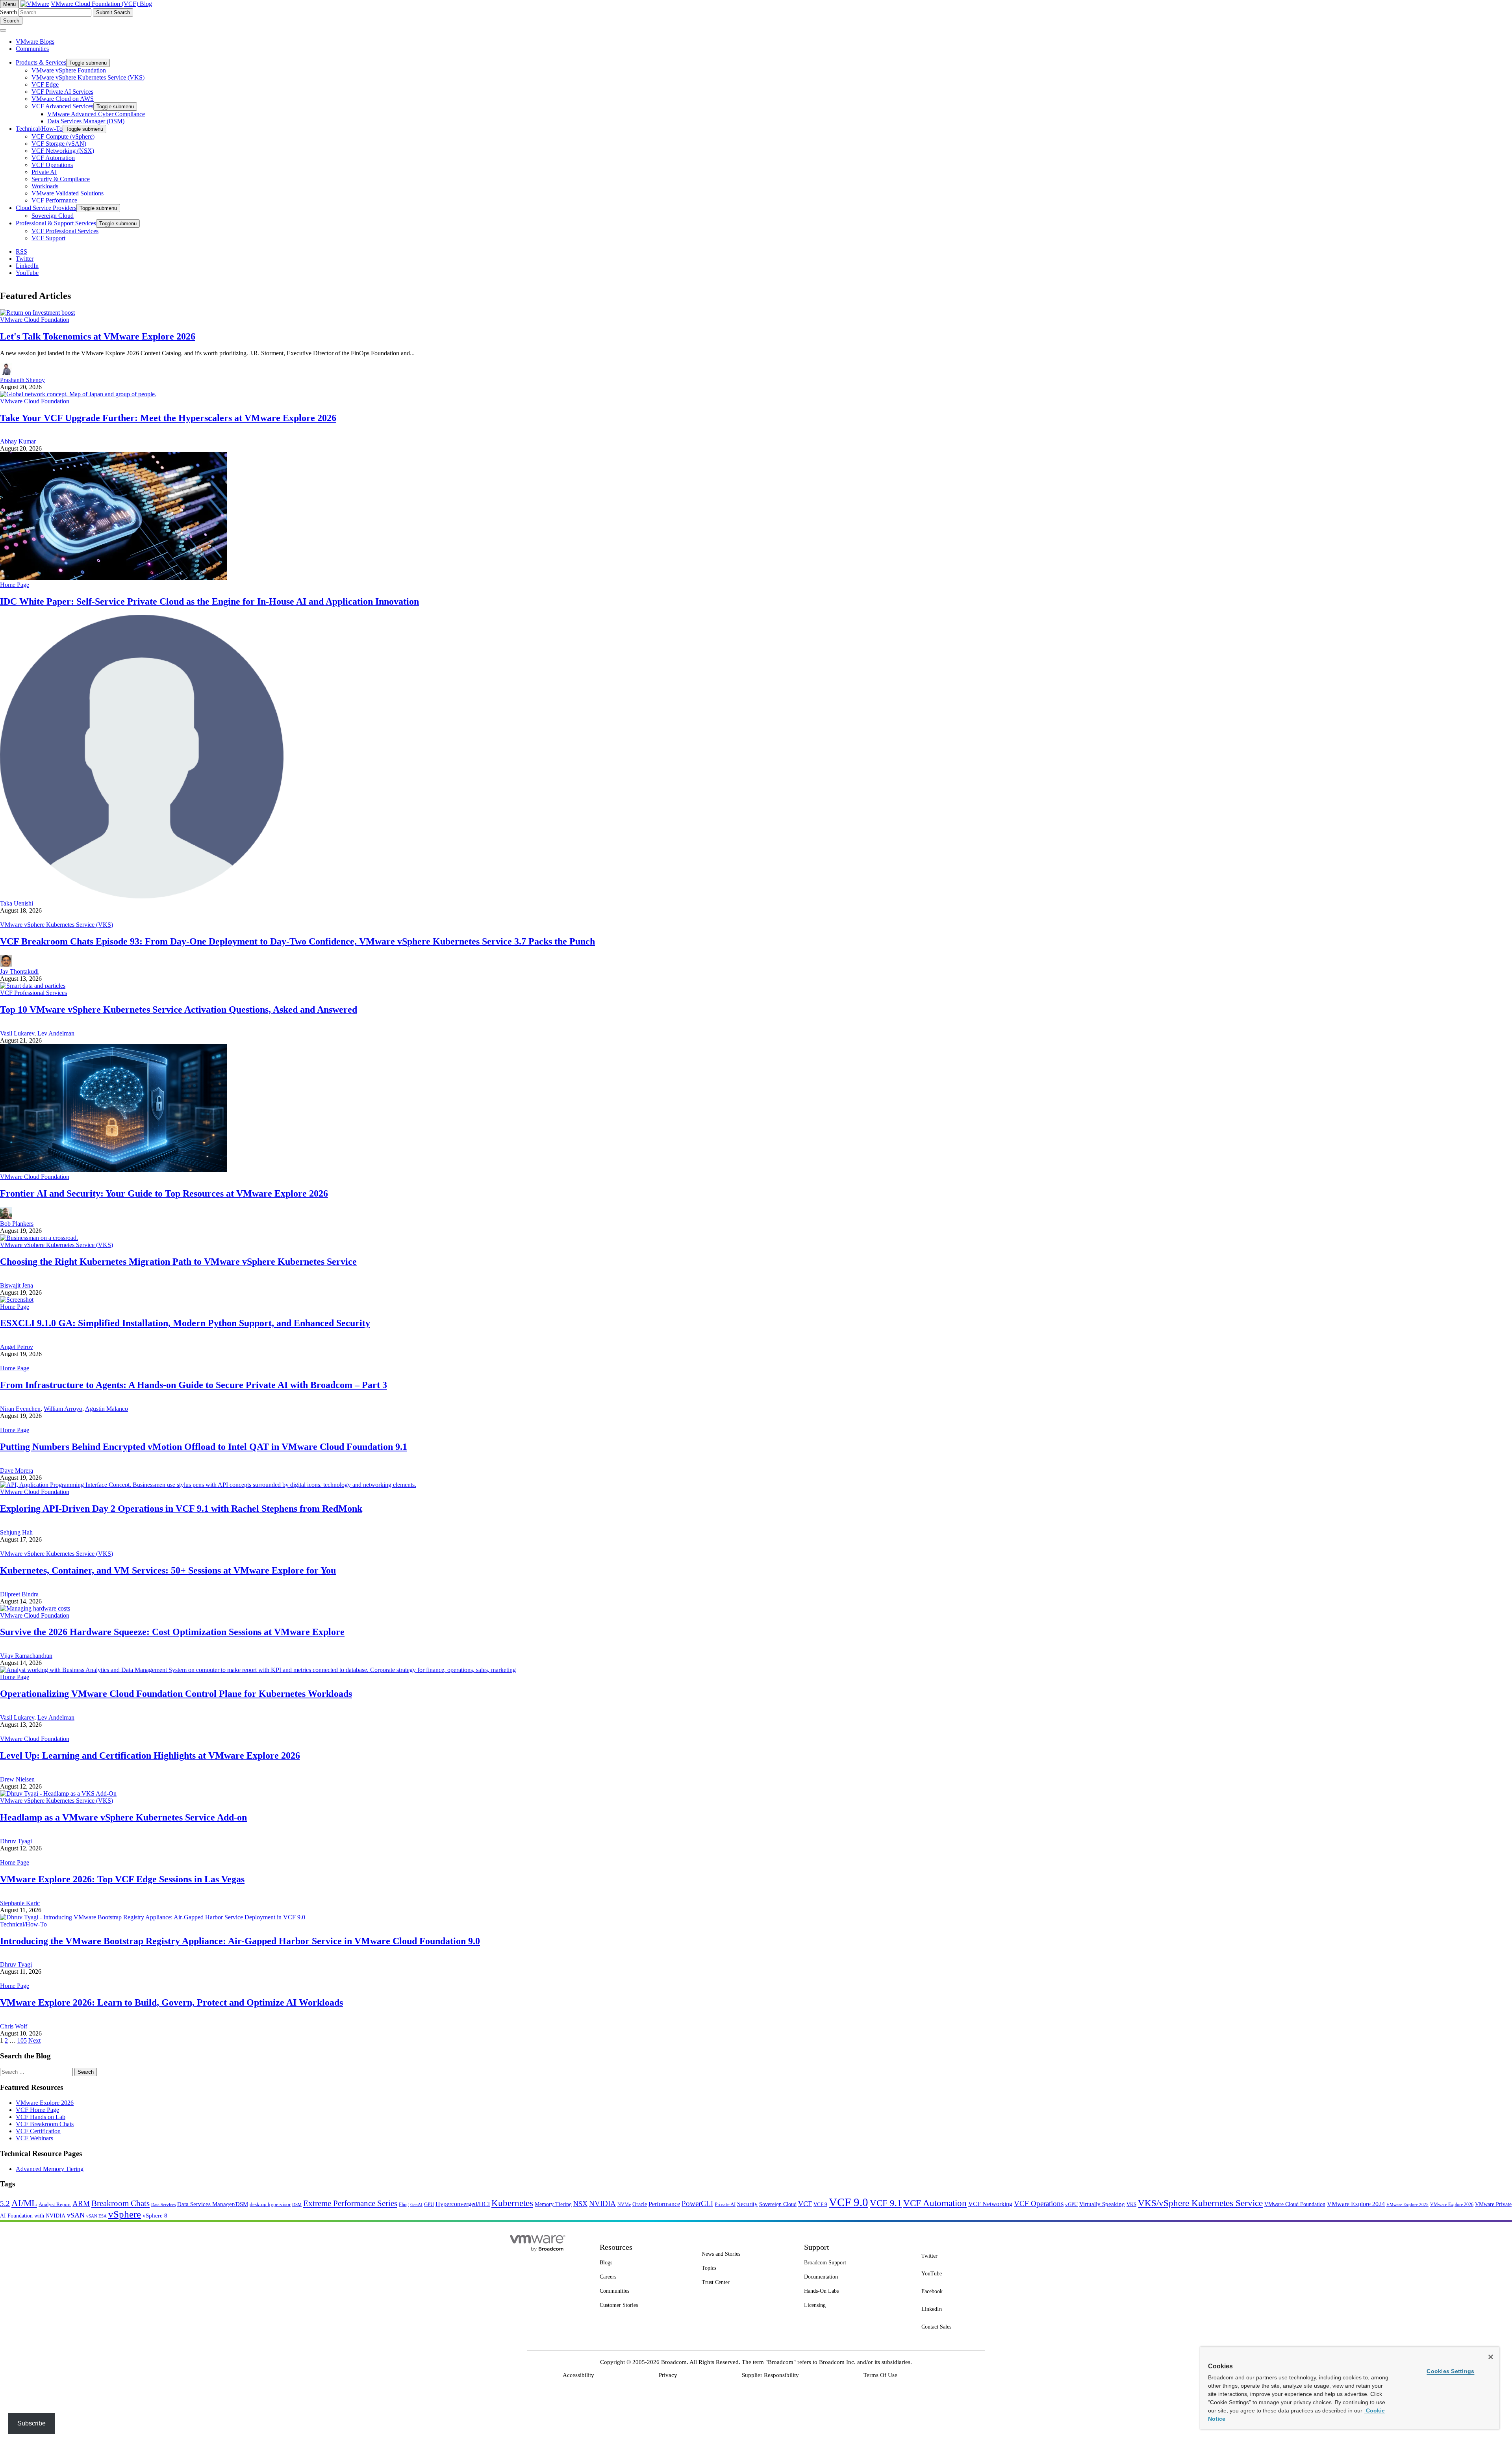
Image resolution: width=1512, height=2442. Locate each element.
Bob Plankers (17, 1224)
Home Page (15, 585)
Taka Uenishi (17, 903)
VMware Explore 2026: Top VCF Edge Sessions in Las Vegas (122, 1879)
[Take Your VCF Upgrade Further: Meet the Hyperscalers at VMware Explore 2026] (78, 394)
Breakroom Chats (120, 2203)
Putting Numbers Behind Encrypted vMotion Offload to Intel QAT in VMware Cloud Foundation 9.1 (204, 1447)
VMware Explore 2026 (45, 2103)
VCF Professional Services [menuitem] (65, 231)
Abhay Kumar (18, 441)
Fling (404, 2204)
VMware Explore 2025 (1407, 2204)
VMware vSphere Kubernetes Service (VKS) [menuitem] (88, 77)
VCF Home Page (37, 2110)
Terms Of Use (880, 2375)
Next (34, 2040)
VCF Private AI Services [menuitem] (62, 92)
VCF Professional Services (33, 993)
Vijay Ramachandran (26, 1656)
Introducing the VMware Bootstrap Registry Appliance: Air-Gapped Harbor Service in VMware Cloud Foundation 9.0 (240, 1941)
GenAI (416, 2204)
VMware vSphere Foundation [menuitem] (69, 70)
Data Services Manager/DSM (213, 2204)
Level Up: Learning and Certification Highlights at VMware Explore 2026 (150, 1755)
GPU (429, 2204)
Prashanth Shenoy (22, 380)
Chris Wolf (14, 2026)
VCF (805, 2204)
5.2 (5, 2204)
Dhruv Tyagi (16, 1841)
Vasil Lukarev (17, 1033)
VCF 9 (820, 2204)
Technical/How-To (23, 1924)
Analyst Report (55, 2204)
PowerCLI (697, 2204)
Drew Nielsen (17, 1779)
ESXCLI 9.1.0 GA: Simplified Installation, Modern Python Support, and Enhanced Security (185, 1323)
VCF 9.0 (849, 2202)
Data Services (163, 2205)
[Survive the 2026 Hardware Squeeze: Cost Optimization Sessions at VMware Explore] (35, 1608)
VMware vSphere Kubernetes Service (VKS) (57, 925)
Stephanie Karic (20, 1903)
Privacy (668, 2375)
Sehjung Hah (16, 1532)
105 (22, 2040)
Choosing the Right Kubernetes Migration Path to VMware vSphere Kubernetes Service (178, 1262)
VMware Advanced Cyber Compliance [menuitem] (96, 114)
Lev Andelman (56, 1033)
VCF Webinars (34, 2138)
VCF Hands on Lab (41, 2117)
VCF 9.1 (886, 2203)
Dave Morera (17, 1471)
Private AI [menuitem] (44, 172)
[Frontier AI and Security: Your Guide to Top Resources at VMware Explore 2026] (113, 1170)
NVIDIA (602, 2204)
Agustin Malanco (107, 1409)
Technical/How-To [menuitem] (39, 129)
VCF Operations (1039, 2204)
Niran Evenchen (20, 1409)
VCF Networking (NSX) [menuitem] (63, 151)
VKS (1131, 2204)
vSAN (76, 2215)
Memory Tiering (553, 2204)
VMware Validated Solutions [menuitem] (68, 193)
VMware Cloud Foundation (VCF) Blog (101, 4)
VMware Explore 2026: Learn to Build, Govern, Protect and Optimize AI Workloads (171, 2002)
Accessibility (578, 2375)
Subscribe (31, 2423)
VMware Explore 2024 (1356, 2204)
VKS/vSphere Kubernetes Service (1200, 2203)
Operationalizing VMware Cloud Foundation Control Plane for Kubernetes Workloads (176, 1694)
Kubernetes (512, 2203)
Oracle (640, 2204)
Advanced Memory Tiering (50, 2169)
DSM (297, 2204)
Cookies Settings (1450, 2371)
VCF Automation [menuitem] (53, 158)
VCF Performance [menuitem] (54, 200)
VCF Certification (38, 2131)
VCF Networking (990, 2204)
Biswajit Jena (17, 1285)
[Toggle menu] (3, 30)
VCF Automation (935, 2203)
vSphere (125, 2214)
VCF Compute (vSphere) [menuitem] (63, 136)
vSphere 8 (155, 2216)
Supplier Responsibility (770, 2375)
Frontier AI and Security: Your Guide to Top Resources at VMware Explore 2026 (164, 1193)
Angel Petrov (17, 1347)
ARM (81, 2204)
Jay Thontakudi (19, 971)
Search (8, 12)
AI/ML (24, 2203)
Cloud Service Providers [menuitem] (46, 208)
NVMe (624, 2204)
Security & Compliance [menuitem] (61, 179)
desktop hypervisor (270, 2204)
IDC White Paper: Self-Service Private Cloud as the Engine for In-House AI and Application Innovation (209, 601)
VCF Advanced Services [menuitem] (62, 106)
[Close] (1491, 2357)
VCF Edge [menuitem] (45, 84)
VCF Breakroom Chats (45, 2124)
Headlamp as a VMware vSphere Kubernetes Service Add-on (123, 1817)
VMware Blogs (35, 42)
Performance (664, 2204)
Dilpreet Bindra (19, 1594)
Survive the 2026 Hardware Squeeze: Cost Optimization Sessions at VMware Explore (172, 1632)
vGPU (1071, 2204)
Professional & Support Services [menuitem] (56, 223)
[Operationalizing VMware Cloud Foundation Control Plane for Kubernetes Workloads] (258, 1670)
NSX (580, 2204)
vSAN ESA (96, 2216)
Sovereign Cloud (778, 2204)
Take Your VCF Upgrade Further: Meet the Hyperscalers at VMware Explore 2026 (168, 418)
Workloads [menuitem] (45, 186)
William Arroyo (63, 1409)
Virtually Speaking (1102, 2204)
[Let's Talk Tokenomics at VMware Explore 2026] (37, 313)
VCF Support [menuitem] (48, 238)
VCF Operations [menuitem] (52, 165)
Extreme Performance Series (350, 2203)
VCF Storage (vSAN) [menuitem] (59, 144)
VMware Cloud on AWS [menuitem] (63, 99)
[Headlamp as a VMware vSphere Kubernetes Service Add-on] (58, 1793)
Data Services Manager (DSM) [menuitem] (86, 121)
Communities (32, 49)
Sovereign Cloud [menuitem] (53, 216)
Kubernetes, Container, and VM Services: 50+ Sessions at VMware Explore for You (168, 1570)
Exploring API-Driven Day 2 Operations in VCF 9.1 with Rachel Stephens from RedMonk (181, 1509)
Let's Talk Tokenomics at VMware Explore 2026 (98, 336)
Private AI (725, 2204)
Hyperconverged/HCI (463, 2204)
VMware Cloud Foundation (35, 320)
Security (747, 2204)
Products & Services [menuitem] (41, 62)
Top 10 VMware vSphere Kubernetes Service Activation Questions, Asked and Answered (179, 1009)
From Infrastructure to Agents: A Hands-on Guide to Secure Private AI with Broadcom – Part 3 (194, 1385)
